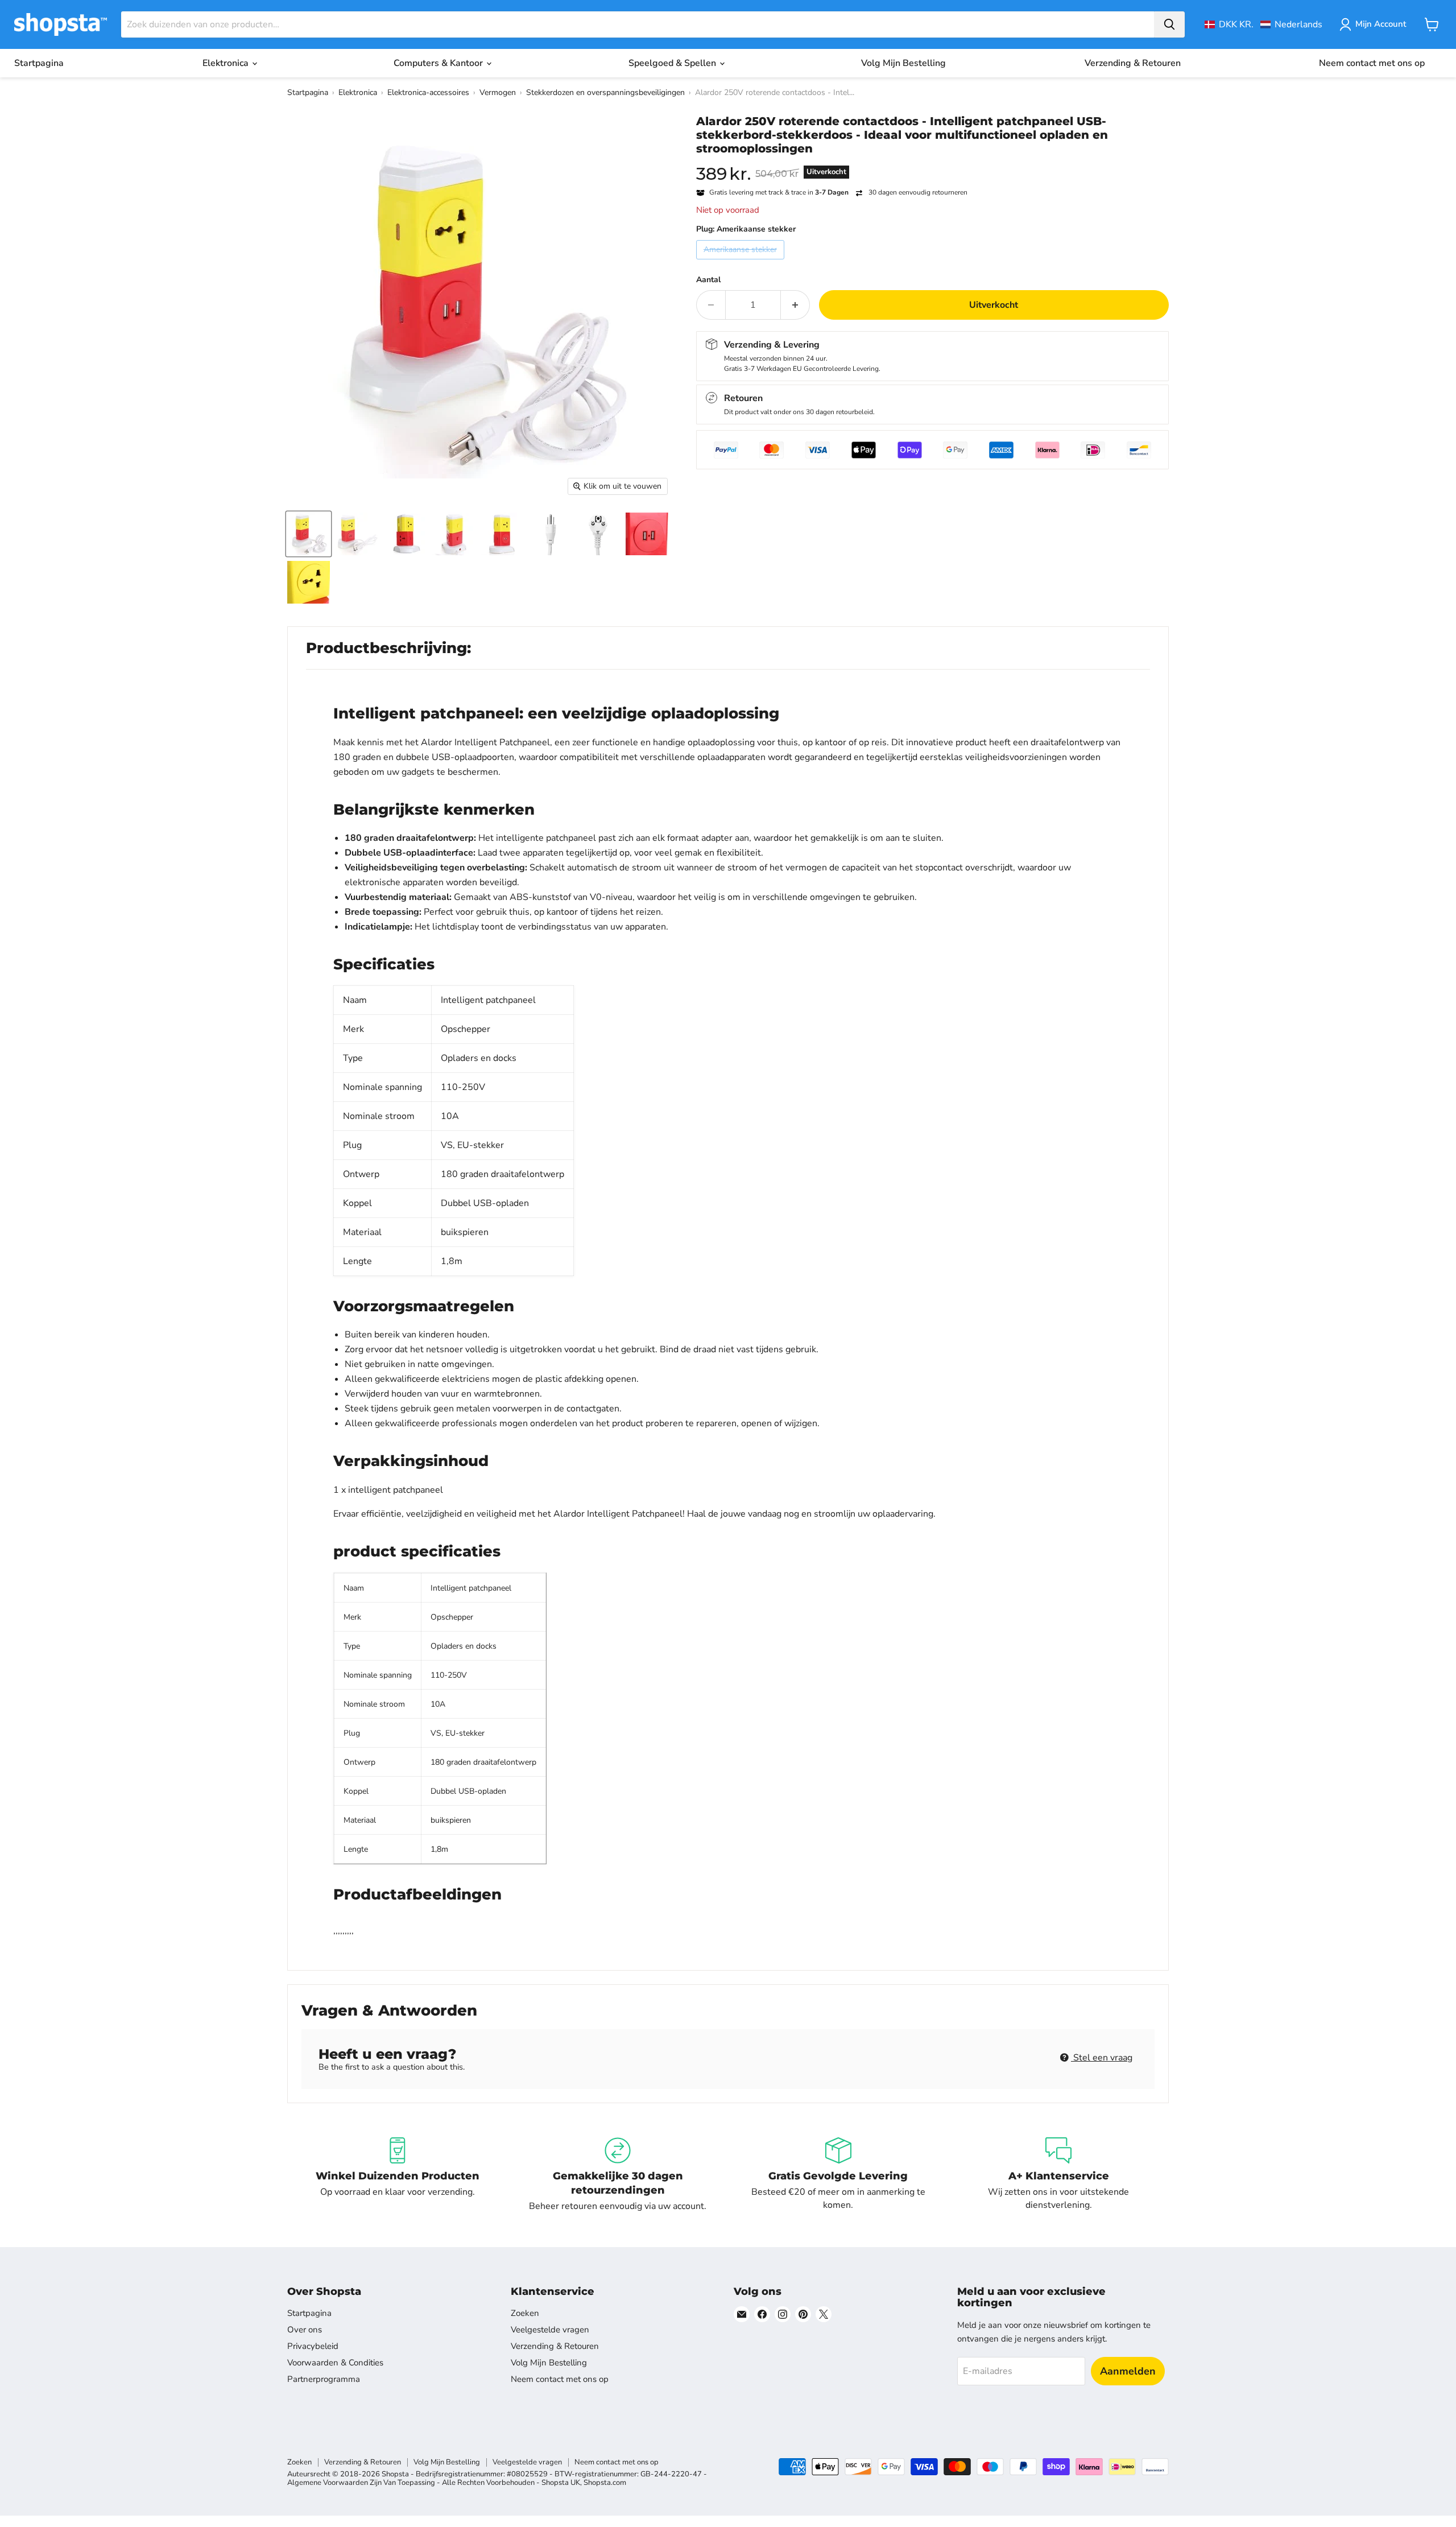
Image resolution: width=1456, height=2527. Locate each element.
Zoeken (525, 2313)
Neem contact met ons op (1372, 63)
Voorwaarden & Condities (335, 2363)
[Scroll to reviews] (932, 163)
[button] (1263, 24)
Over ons (305, 2330)
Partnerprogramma (324, 2379)
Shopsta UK (561, 2483)
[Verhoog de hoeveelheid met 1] (795, 305)
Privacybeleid (313, 2346)
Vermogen (498, 92)
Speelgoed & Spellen (673, 63)
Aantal (708, 280)
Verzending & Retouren (1133, 63)
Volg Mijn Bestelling (903, 63)
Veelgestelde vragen (550, 2330)
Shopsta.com (605, 2483)
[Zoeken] (1169, 24)
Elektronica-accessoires (428, 92)
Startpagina (39, 63)
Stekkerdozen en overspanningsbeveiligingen (605, 92)
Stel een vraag (1102, 2058)
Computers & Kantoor (439, 63)
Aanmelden (1128, 2371)
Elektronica (227, 63)
